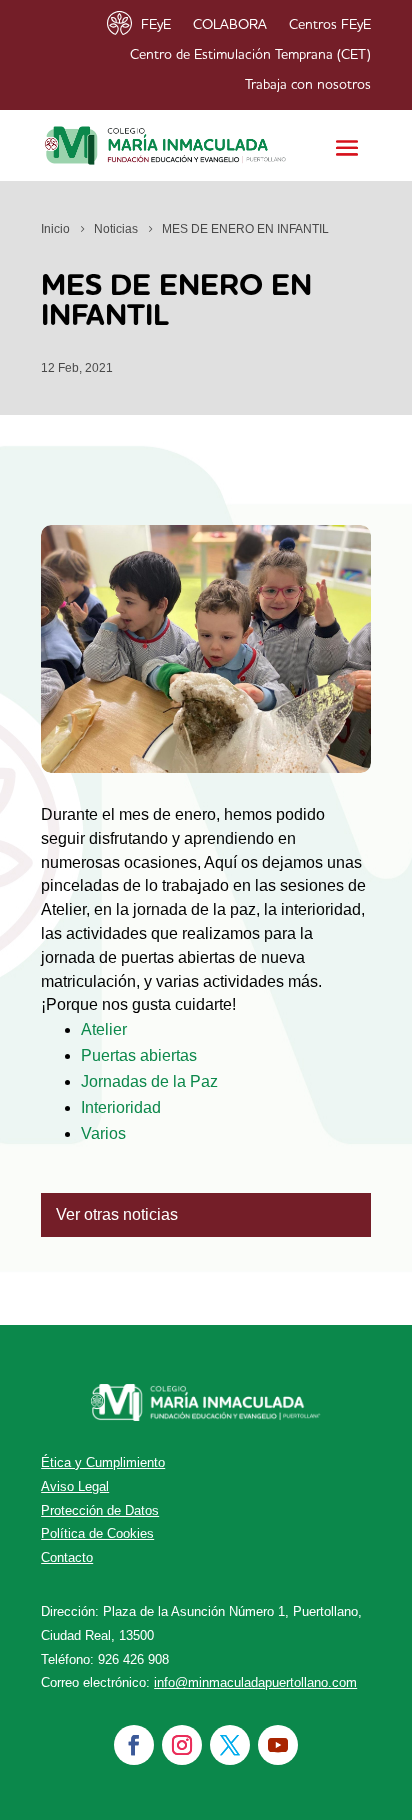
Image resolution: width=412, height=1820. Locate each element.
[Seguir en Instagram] (182, 1745)
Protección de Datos (100, 1510)
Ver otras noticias (117, 1214)
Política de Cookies (97, 1533)
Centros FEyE (330, 25)
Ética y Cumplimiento (103, 1462)
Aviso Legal (75, 1486)
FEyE (156, 25)
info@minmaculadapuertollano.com (255, 1682)
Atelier (104, 1029)
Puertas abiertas (139, 1055)
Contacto (67, 1557)
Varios (103, 1133)
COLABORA (230, 25)
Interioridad (121, 1107)
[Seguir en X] (230, 1745)
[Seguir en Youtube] (278, 1745)
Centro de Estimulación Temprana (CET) (250, 55)
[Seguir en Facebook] (134, 1745)
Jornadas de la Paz (149, 1081)
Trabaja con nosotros (308, 85)
